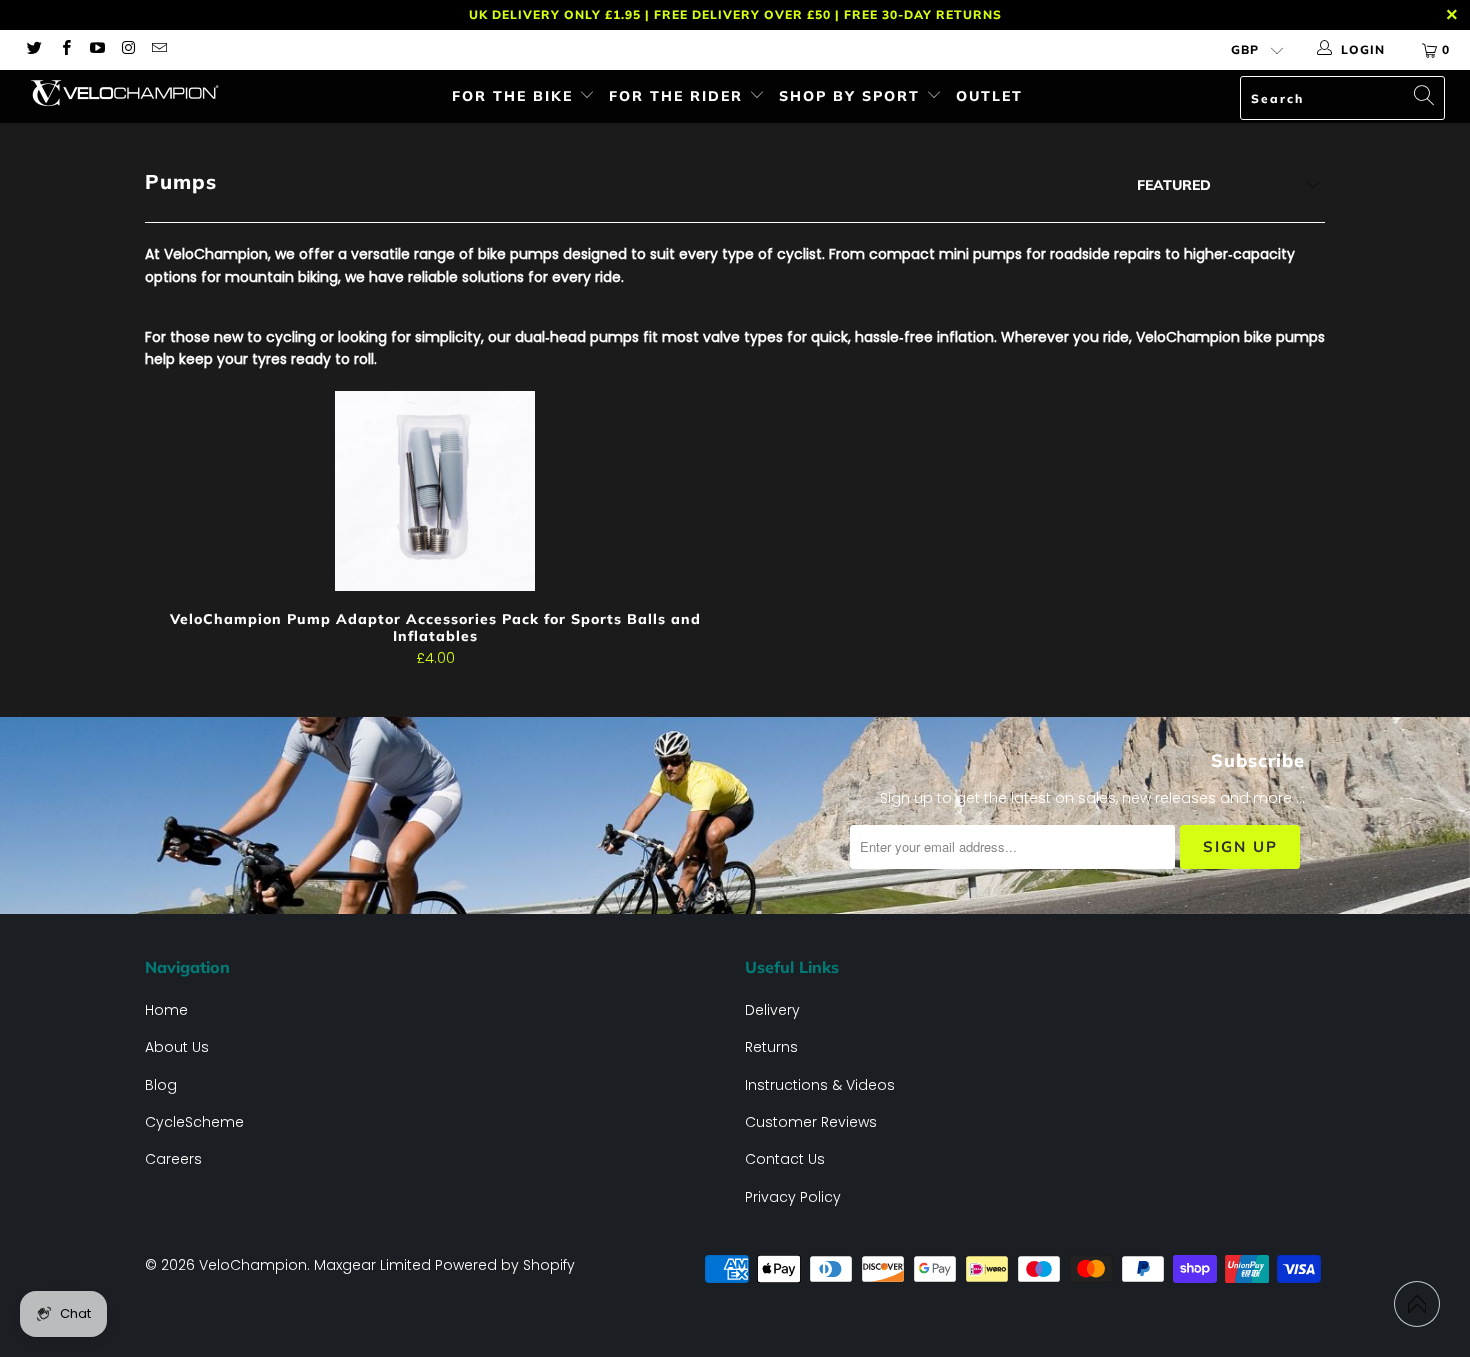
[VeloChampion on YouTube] (96, 49)
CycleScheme (194, 1122)
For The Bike (515, 96)
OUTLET (989, 96)
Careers (173, 1159)
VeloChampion (253, 1265)
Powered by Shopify (505, 1265)
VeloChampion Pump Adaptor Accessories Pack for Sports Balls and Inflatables (435, 491)
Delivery (772, 1010)
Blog (161, 1085)
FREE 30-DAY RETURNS (923, 14)
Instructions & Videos (820, 1085)
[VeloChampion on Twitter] (33, 49)
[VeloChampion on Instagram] (127, 49)
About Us (177, 1047)
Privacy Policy (793, 1197)
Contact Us (785, 1159)
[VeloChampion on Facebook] (64, 49)
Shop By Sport (852, 96)
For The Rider (679, 96)
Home (166, 1010)
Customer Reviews (811, 1122)
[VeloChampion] (127, 92)
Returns (771, 1047)
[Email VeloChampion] (158, 49)
